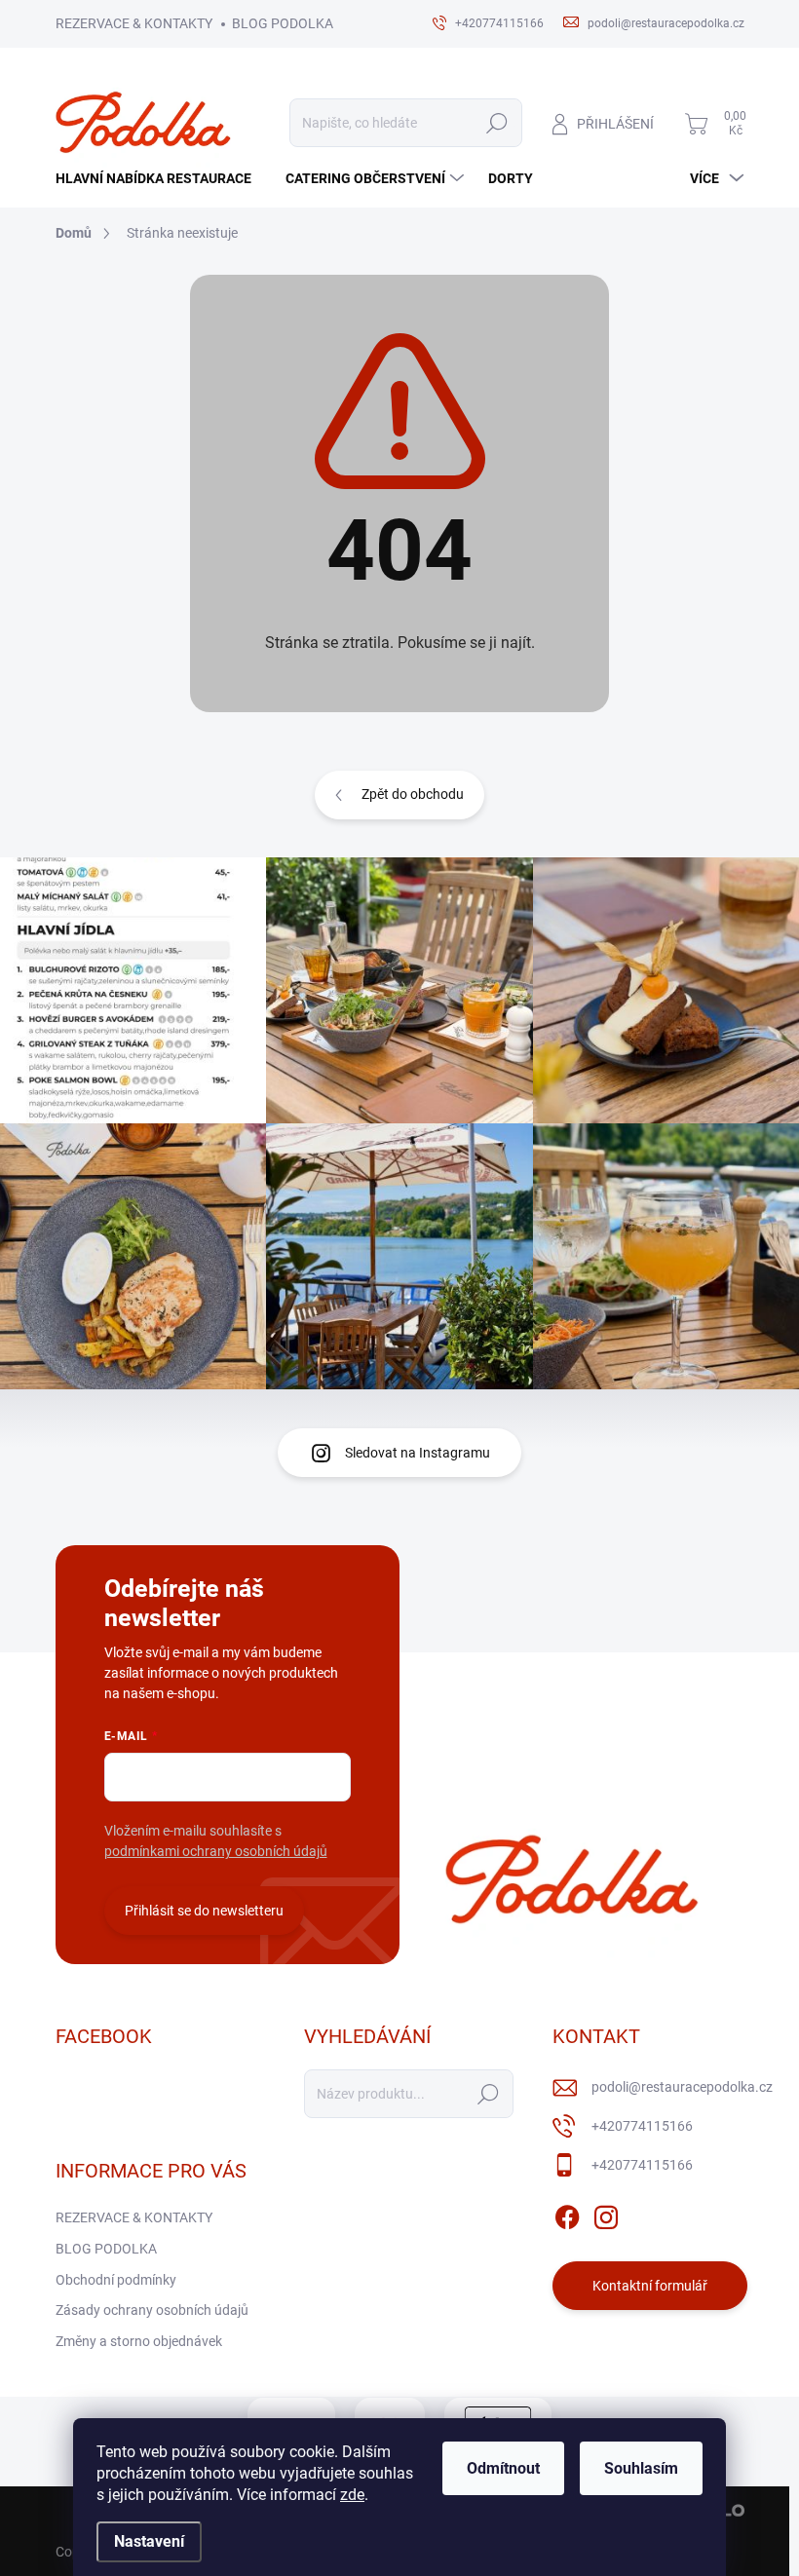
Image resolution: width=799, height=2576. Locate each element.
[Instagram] (606, 2214)
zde (352, 2495)
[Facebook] (567, 2214)
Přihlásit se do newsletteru (204, 1911)
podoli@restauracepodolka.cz (682, 2087)
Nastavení (149, 2541)
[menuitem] (161, 178)
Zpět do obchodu (413, 794)
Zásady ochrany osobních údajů (152, 2310)
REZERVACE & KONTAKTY (134, 23)
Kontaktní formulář (650, 2286)
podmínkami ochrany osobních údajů (216, 1851)
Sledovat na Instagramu (418, 1453)
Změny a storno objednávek (139, 2341)
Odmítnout (503, 2468)
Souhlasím (641, 2468)
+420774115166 (642, 2126)
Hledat (497, 123)
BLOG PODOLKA (283, 23)
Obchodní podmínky (116, 2280)
